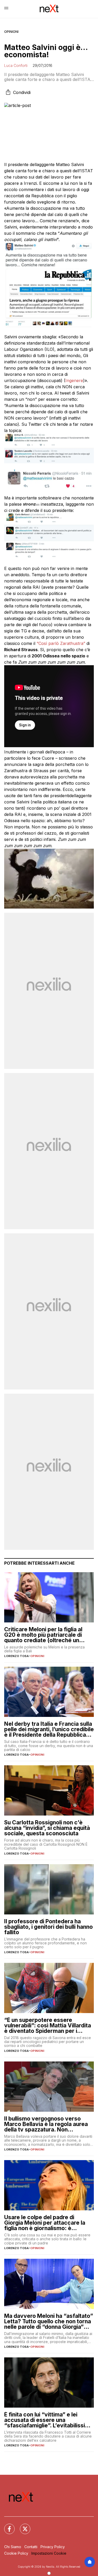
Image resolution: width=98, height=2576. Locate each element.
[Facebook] (6, 2526)
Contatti (31, 2547)
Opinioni (11, 32)
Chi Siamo (13, 2547)
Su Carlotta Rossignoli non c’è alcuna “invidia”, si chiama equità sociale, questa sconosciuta (47, 1828)
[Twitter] (22, 2526)
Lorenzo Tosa (16, 1656)
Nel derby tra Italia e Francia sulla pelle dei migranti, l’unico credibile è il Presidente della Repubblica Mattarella (49, 1729)
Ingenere (74, 380)
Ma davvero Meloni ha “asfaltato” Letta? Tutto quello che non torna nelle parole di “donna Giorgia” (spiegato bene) (49, 2321)
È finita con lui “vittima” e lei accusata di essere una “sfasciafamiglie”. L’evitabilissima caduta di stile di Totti (49, 2420)
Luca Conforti (16, 65)
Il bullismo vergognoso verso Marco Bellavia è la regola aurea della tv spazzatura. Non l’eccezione (46, 2124)
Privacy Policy (53, 2547)
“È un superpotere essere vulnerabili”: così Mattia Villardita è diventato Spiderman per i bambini (48, 2025)
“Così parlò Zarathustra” (61, 643)
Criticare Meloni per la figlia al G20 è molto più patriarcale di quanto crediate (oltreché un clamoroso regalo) (43, 1635)
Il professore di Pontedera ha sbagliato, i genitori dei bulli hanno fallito (48, 1927)
